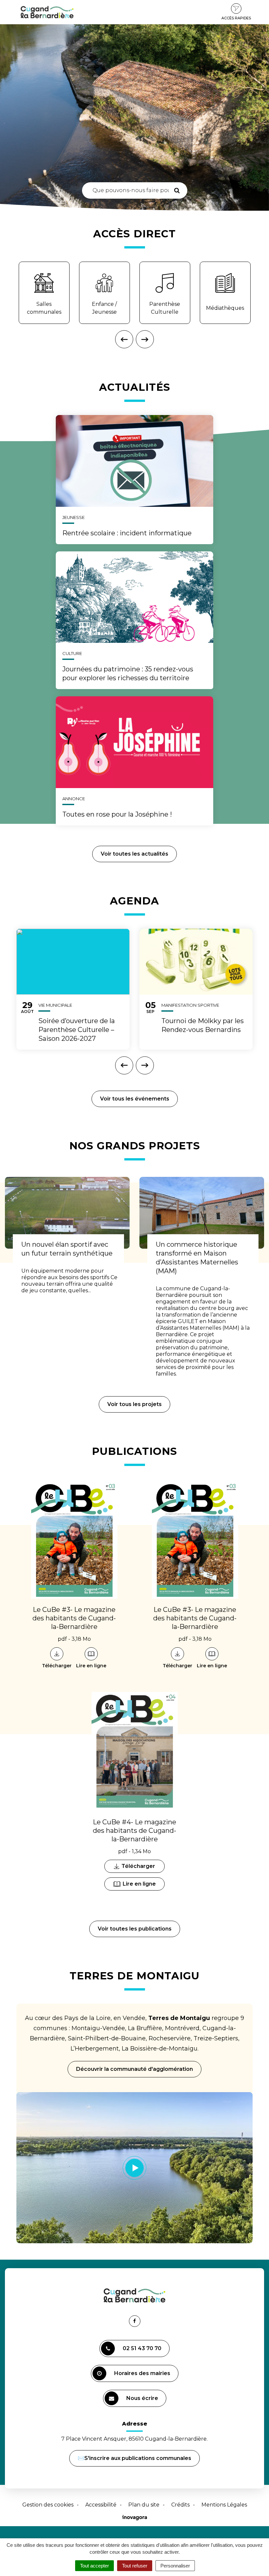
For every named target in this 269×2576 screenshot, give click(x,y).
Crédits (180, 2505)
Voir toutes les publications (135, 1929)
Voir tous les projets (134, 1404)
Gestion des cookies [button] (48, 2505)
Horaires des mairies (142, 2373)
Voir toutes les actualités (134, 854)
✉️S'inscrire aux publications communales (134, 2458)
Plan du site (144, 2505)
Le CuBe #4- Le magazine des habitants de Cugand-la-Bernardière (134, 1831)
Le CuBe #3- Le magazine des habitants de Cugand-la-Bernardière (74, 1618)
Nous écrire (143, 2401)
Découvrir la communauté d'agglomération (134, 2069)
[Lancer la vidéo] (134, 2168)
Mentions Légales (224, 2505)
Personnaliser (175, 2566)
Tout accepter (94, 2566)
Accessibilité (101, 2505)
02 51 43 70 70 (142, 2348)
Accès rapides (236, 18)
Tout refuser (135, 2566)
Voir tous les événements (135, 1099)
